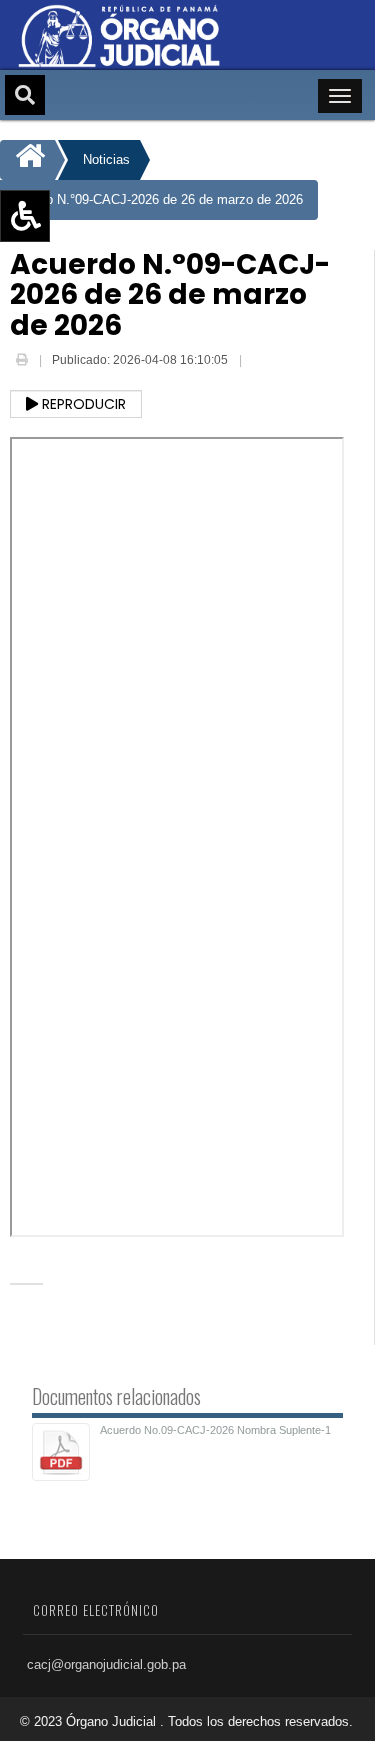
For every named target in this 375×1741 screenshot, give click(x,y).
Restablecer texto (76, 303)
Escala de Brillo (69, 332)
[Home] (27, 160)
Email (260, 362)
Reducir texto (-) (72, 274)
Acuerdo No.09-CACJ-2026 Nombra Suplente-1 (215, 1430)
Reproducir (82, 404)
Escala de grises (73, 361)
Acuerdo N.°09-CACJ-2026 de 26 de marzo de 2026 (154, 199)
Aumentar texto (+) (80, 245)
